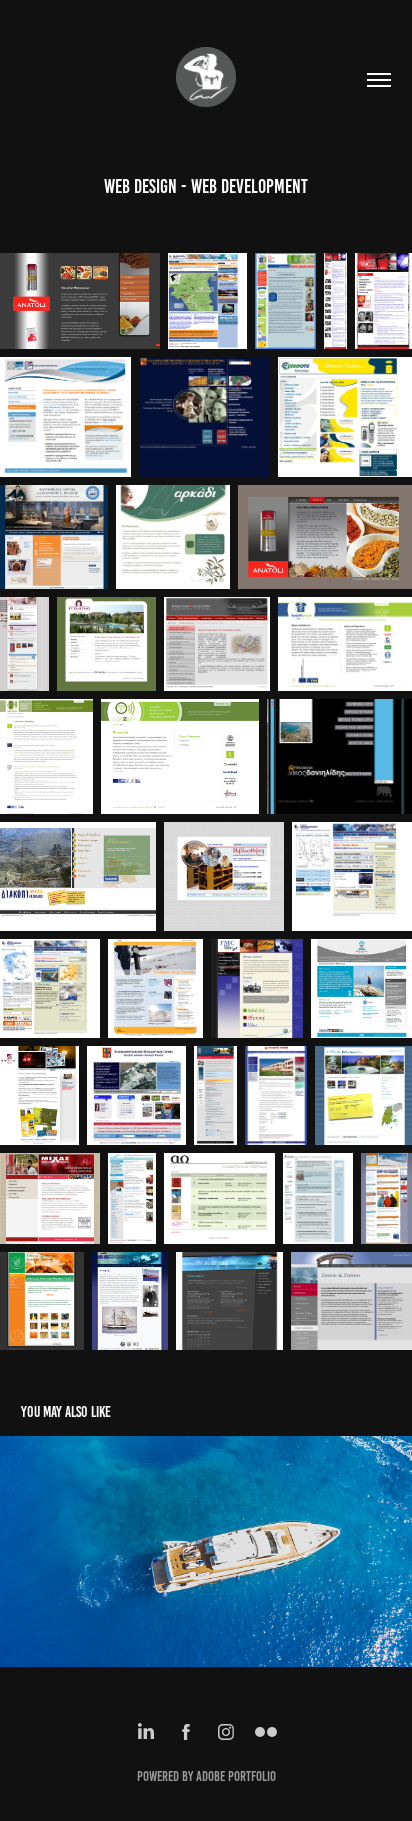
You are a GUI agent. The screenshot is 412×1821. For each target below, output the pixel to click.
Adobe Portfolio (236, 1776)
